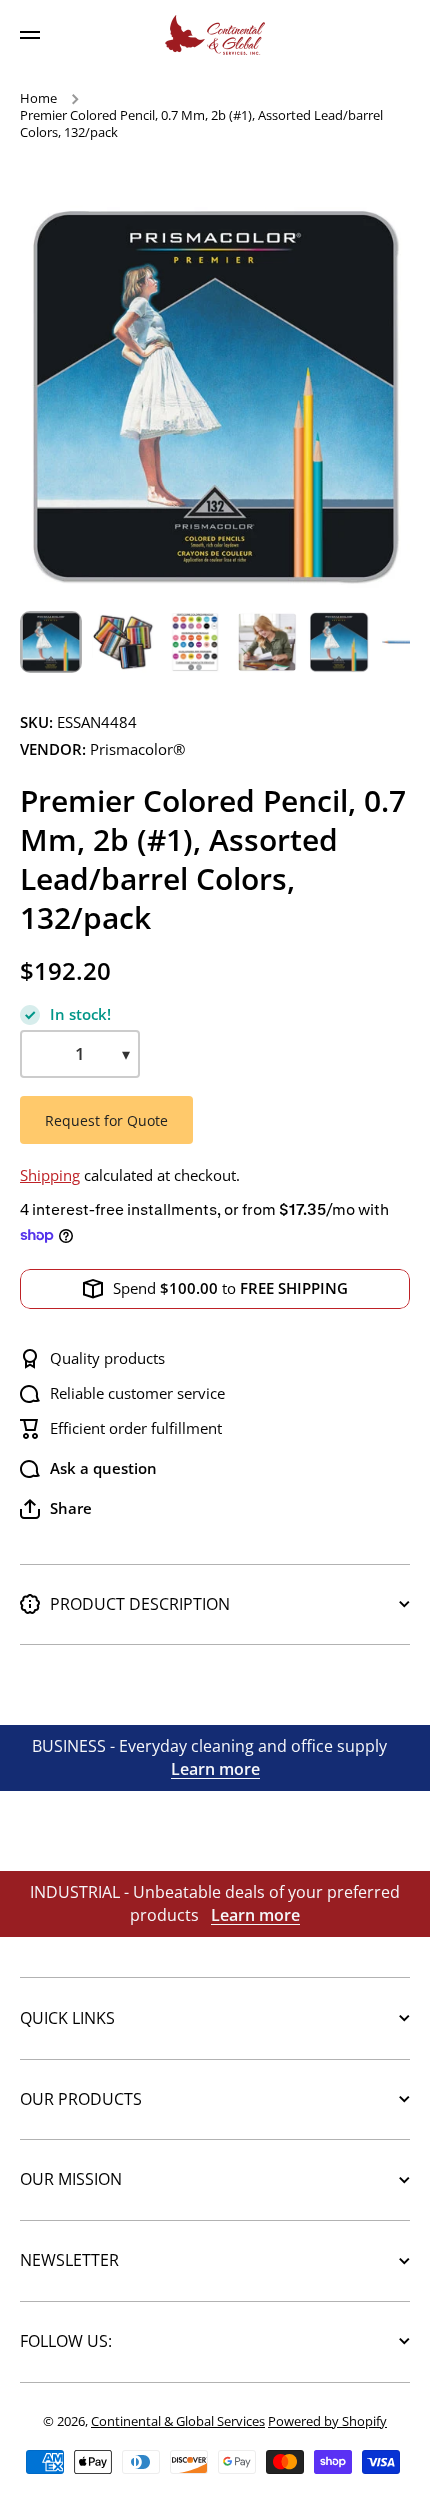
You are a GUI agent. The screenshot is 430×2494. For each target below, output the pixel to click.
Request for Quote (106, 1120)
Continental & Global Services (178, 2421)
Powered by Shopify (327, 2421)
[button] (56, 1509)
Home (38, 98)
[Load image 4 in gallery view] (267, 642)
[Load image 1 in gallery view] (51, 642)
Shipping (50, 1175)
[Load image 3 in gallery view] (195, 642)
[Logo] (215, 35)
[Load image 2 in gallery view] (123, 642)
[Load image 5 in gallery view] (339, 642)
